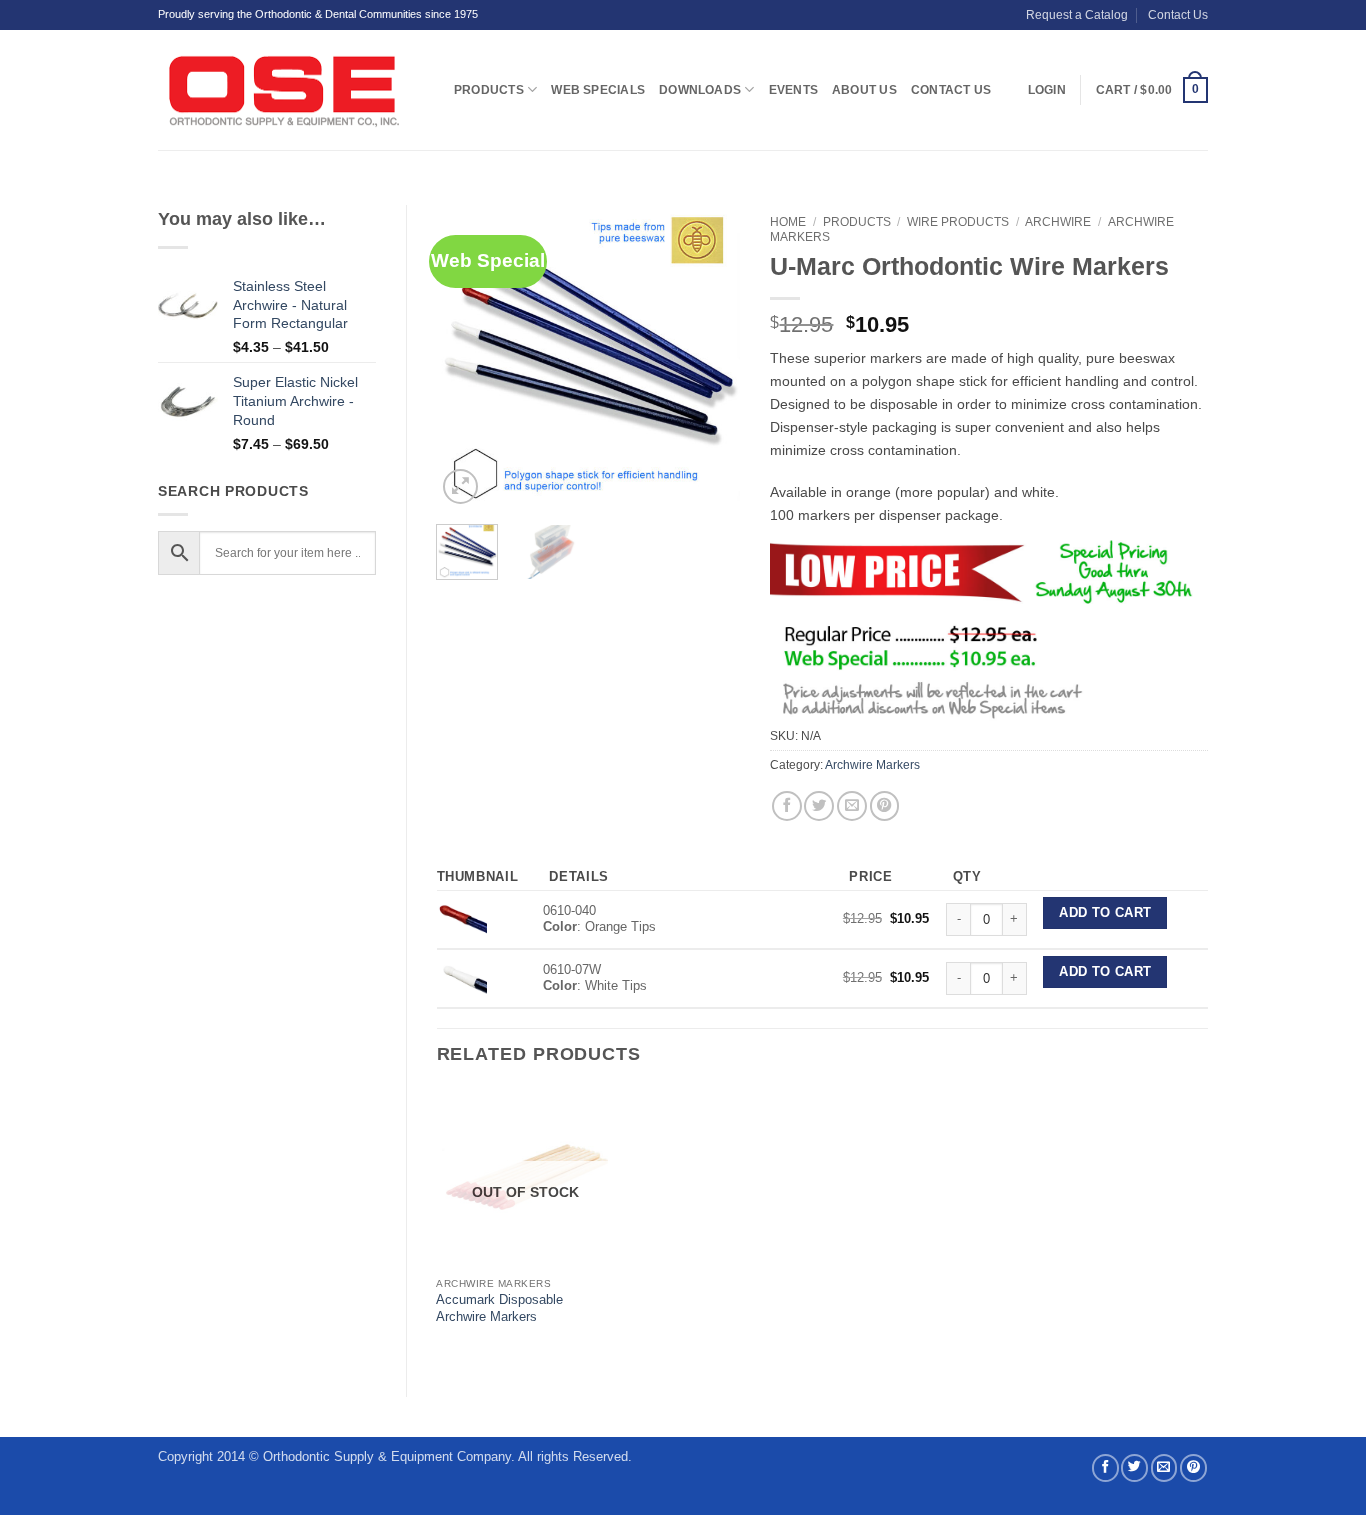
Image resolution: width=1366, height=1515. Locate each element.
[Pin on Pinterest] (885, 806)
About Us (864, 90)
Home (788, 222)
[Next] (709, 357)
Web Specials (598, 90)
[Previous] (468, 357)
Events (793, 90)
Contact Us (1178, 15)
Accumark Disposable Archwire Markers (499, 1308)
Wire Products (958, 222)
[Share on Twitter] (819, 806)
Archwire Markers (872, 765)
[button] (1152, 90)
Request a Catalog (1077, 15)
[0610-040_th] (462, 918)
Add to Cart (1105, 913)
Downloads (700, 90)
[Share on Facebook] (787, 806)
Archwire (1058, 222)
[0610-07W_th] (462, 977)
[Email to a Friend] (852, 806)
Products (489, 90)
